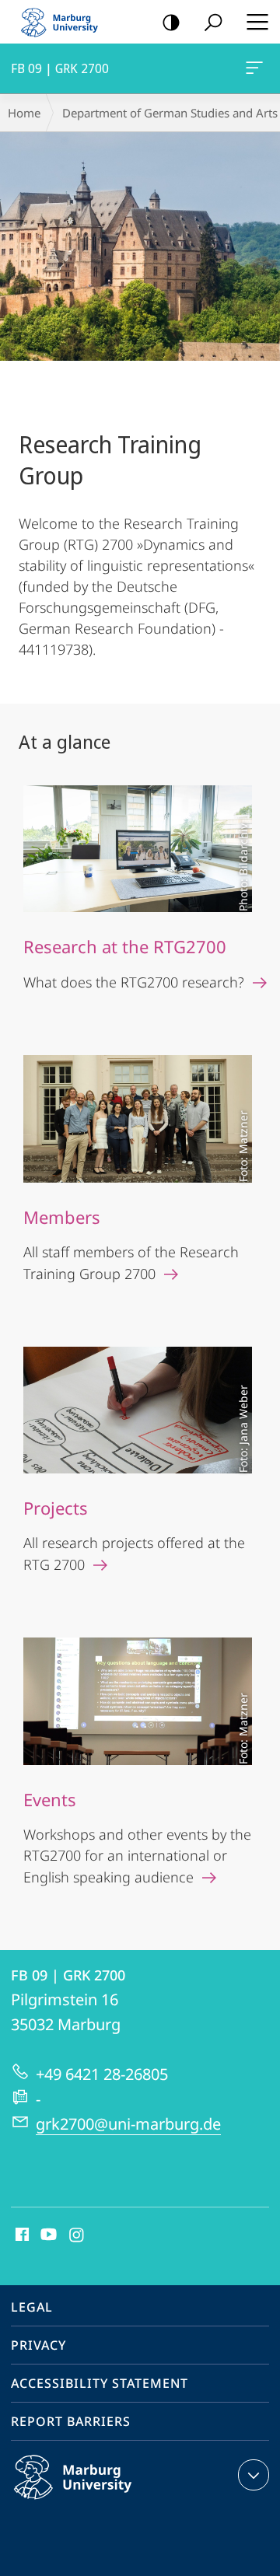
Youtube (47, 2235)
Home (24, 113)
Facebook (21, 2235)
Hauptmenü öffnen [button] (257, 22)
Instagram (77, 2235)
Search (213, 22)
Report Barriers (71, 2421)
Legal (32, 2307)
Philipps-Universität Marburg (103, 2502)
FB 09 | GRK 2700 (257, 68)
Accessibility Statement (100, 2383)
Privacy (38, 2345)
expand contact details (254, 2475)
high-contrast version (171, 22)
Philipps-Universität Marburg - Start (66, 22)
